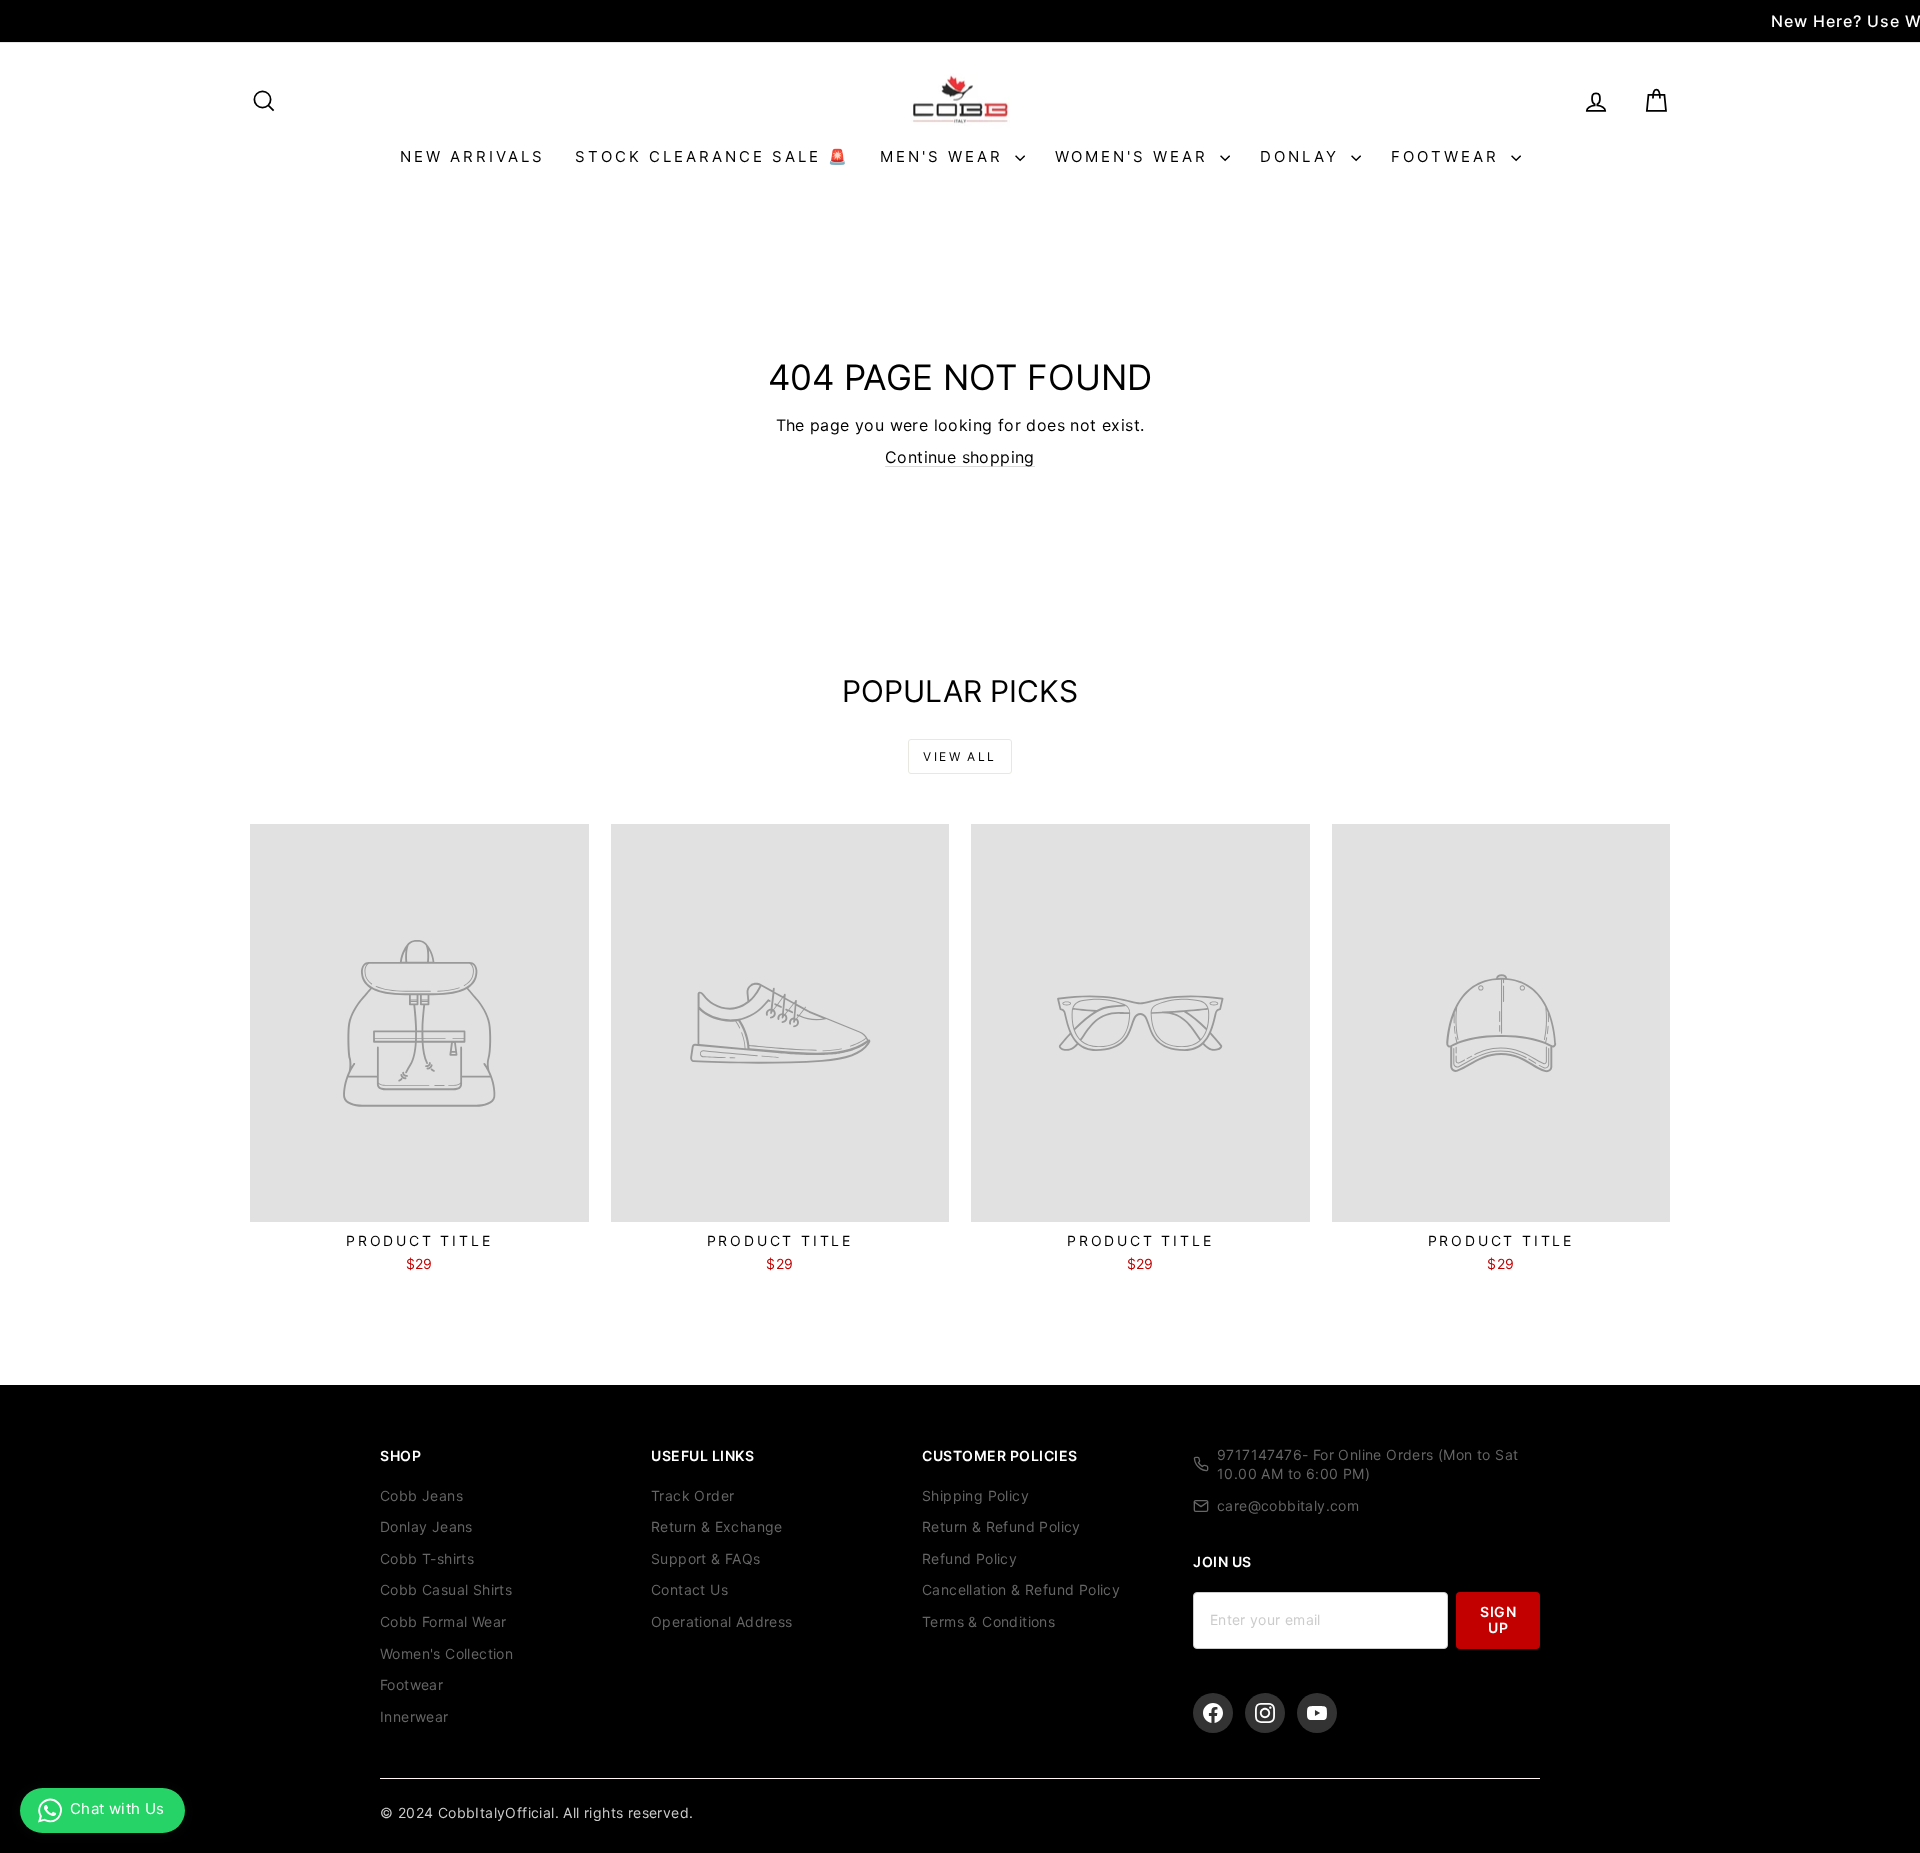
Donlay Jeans (426, 1526)
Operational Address (722, 1621)
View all (959, 756)
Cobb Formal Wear (443, 1621)
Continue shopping (960, 457)
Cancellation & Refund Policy (1021, 1589)
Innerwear (414, 1716)
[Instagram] (1265, 1713)
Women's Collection (446, 1653)
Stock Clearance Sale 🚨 (712, 156)
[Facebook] (1213, 1713)
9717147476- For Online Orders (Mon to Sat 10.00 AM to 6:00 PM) (1367, 1464)
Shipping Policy (975, 1495)
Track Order (692, 1495)
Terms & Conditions (988, 1621)
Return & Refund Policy (1001, 1526)
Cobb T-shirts (427, 1558)
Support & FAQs (706, 1558)
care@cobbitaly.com (1288, 1505)
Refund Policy (969, 1558)
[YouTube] (1317, 1713)
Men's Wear (945, 156)
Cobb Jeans (421, 1495)
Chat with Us (117, 1808)
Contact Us (689, 1589)
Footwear (1448, 156)
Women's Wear (1135, 156)
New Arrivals (472, 156)
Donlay (1303, 156)
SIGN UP (1498, 1619)
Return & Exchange (717, 1526)
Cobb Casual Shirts (446, 1589)
